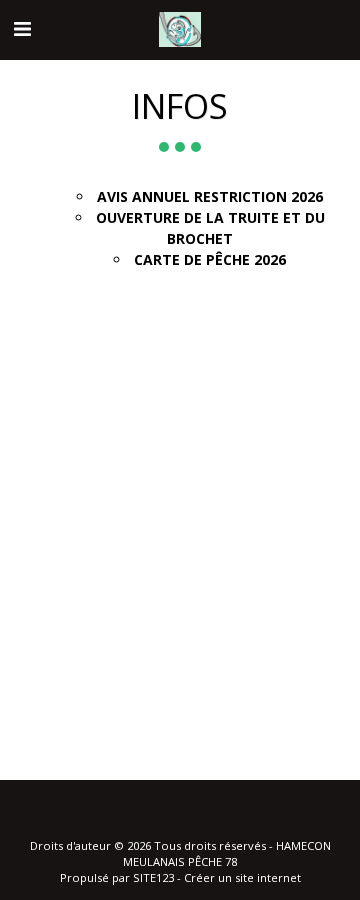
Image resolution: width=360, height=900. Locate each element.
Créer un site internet (242, 877)
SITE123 (153, 877)
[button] (22, 28)
